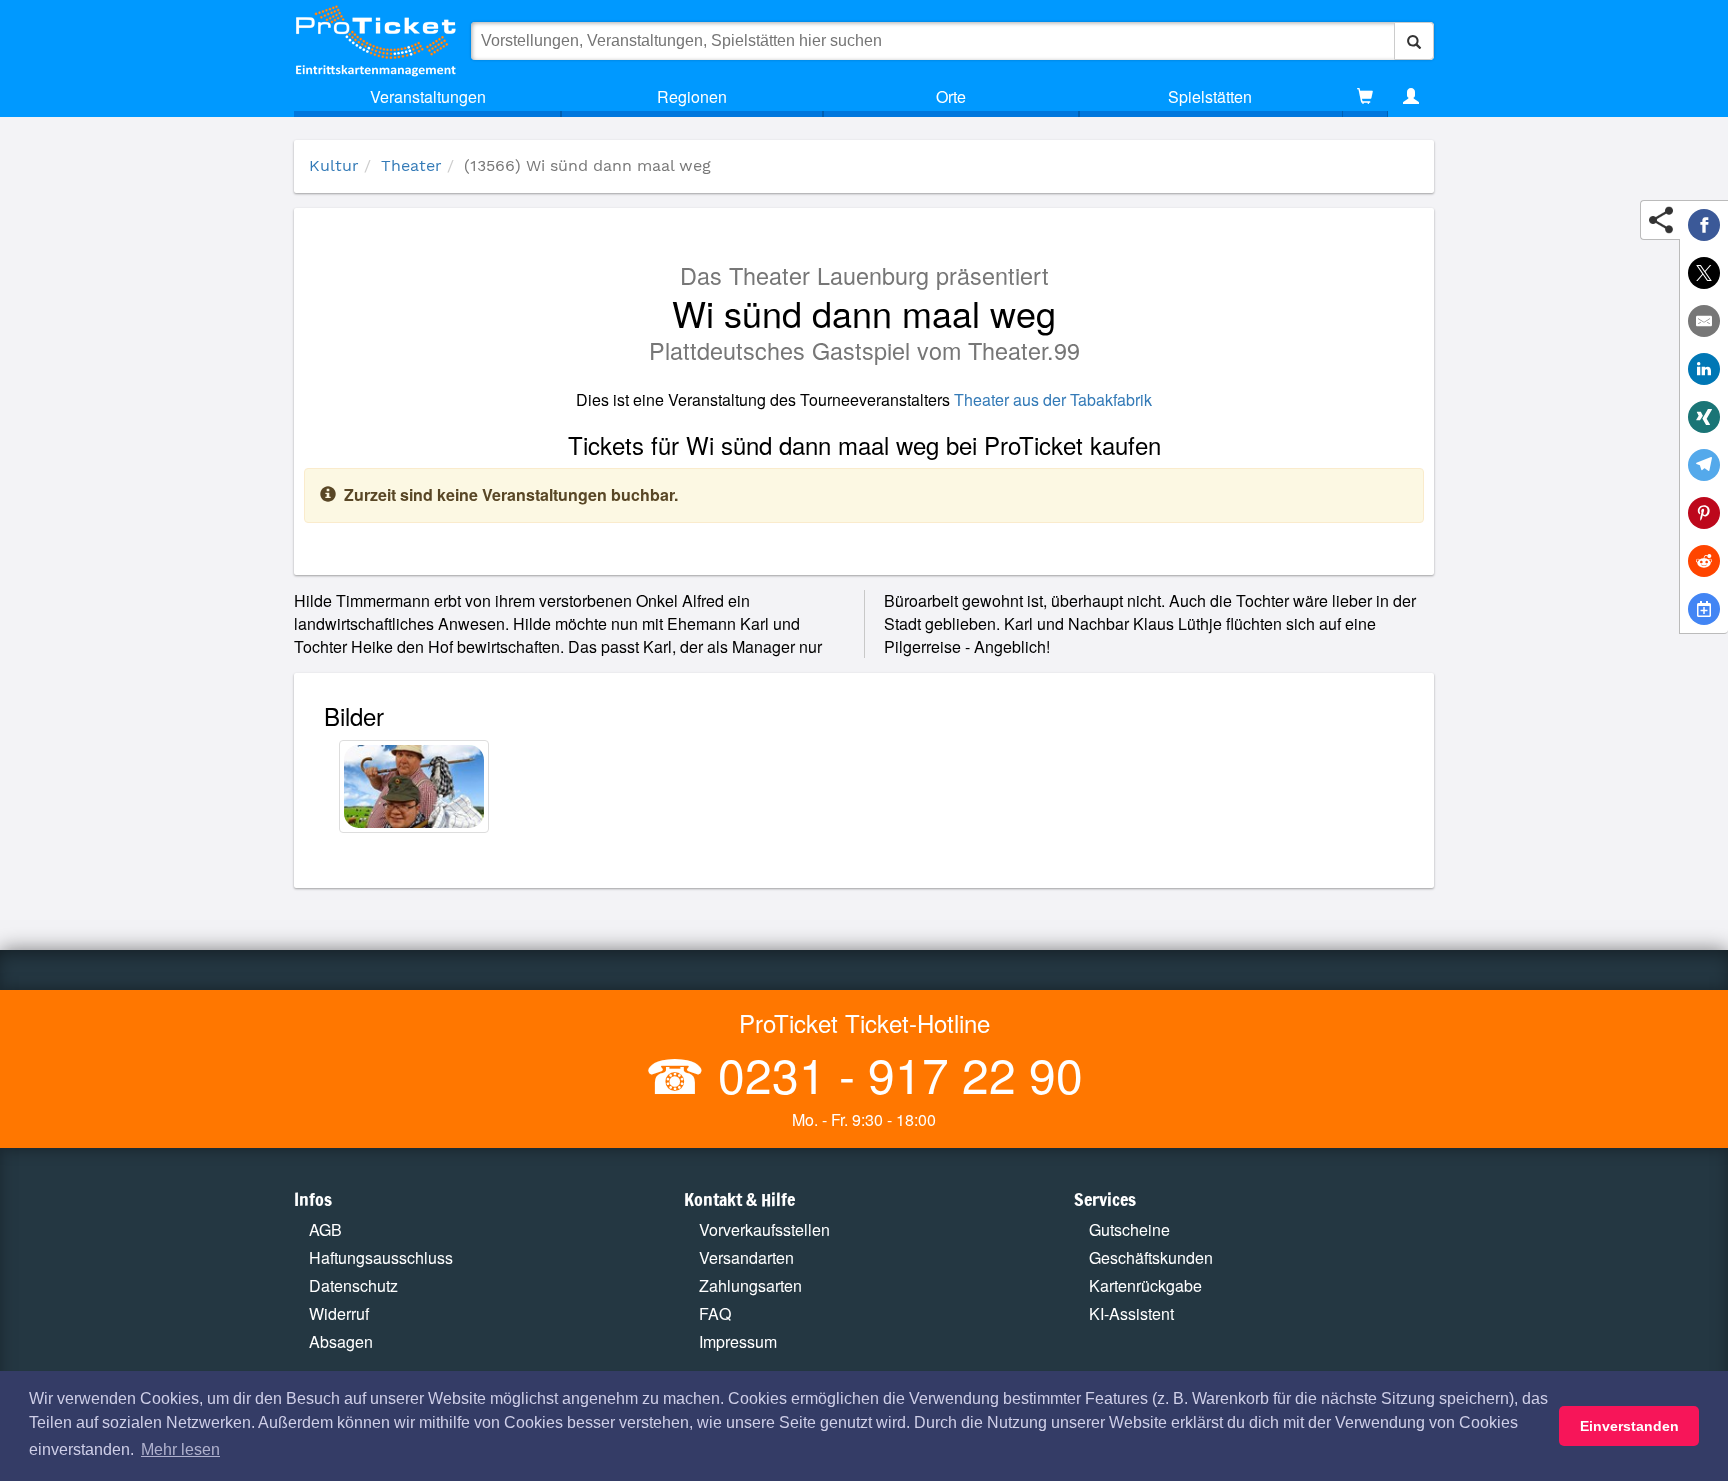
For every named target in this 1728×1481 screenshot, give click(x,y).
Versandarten (746, 1257)
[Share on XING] (1704, 417)
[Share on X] (1704, 273)
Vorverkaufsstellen (764, 1229)
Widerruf (339, 1313)
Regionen (692, 96)
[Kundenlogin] (1411, 97)
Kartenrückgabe (1145, 1285)
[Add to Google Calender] (1704, 609)
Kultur (334, 165)
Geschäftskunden (1151, 1257)
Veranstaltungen (428, 96)
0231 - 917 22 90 (894, 1073)
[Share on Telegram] (1704, 465)
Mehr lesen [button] (180, 1449)
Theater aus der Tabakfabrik (1053, 399)
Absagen (341, 1341)
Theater (411, 165)
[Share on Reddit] (1704, 561)
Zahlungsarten (750, 1285)
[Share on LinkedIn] (1704, 369)
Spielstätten (1210, 96)
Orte (951, 96)
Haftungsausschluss (381, 1257)
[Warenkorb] (1365, 97)
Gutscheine (1129, 1229)
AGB (325, 1229)
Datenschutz (353, 1285)
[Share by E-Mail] (1704, 321)
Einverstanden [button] (1629, 1426)
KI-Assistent (1131, 1313)
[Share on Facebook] (1704, 225)
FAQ (715, 1313)
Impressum (738, 1341)
